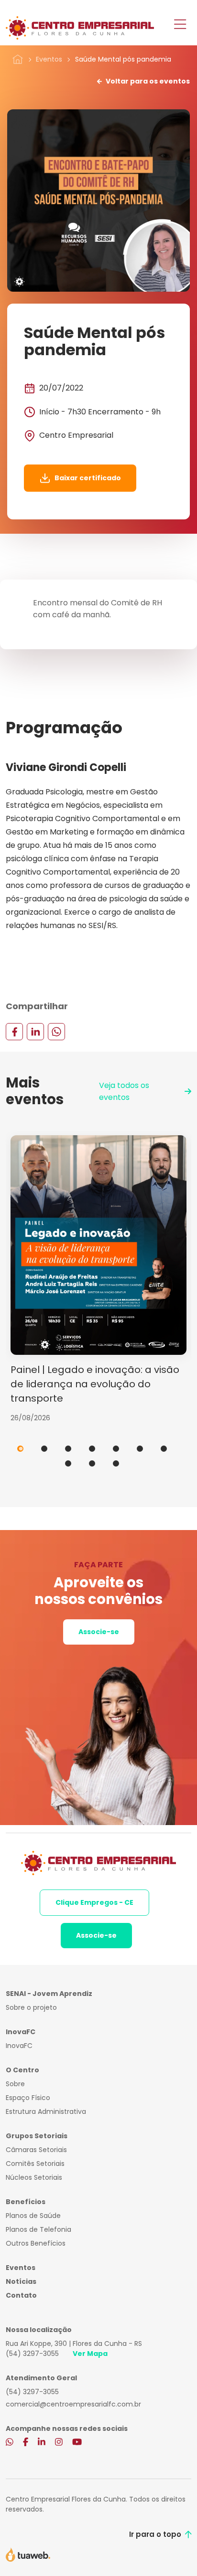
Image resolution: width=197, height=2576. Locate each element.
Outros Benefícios (36, 2243)
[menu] (180, 25)
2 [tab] (44, 1449)
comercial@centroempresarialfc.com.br (73, 2404)
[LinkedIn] (35, 1031)
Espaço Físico (28, 2098)
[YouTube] (77, 2443)
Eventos (49, 59)
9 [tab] (92, 1463)
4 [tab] (92, 1449)
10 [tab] (116, 1463)
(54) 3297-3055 (32, 2354)
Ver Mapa (90, 2354)
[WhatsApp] (56, 1031)
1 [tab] (20, 1449)
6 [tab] (140, 1449)
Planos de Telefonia (38, 2229)
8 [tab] (68, 1463)
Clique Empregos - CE (94, 1902)
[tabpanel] (98, 1279)
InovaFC (19, 2046)
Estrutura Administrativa (46, 2111)
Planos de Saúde (33, 2216)
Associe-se (99, 1632)
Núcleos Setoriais (34, 2177)
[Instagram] (59, 2443)
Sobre (15, 2084)
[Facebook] (14, 1031)
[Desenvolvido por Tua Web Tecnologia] (28, 2554)
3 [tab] (68, 1449)
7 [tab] (164, 1449)
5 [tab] (116, 1449)
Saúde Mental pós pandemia (123, 59)
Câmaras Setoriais (36, 2150)
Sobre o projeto (31, 2007)
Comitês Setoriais (35, 2164)
